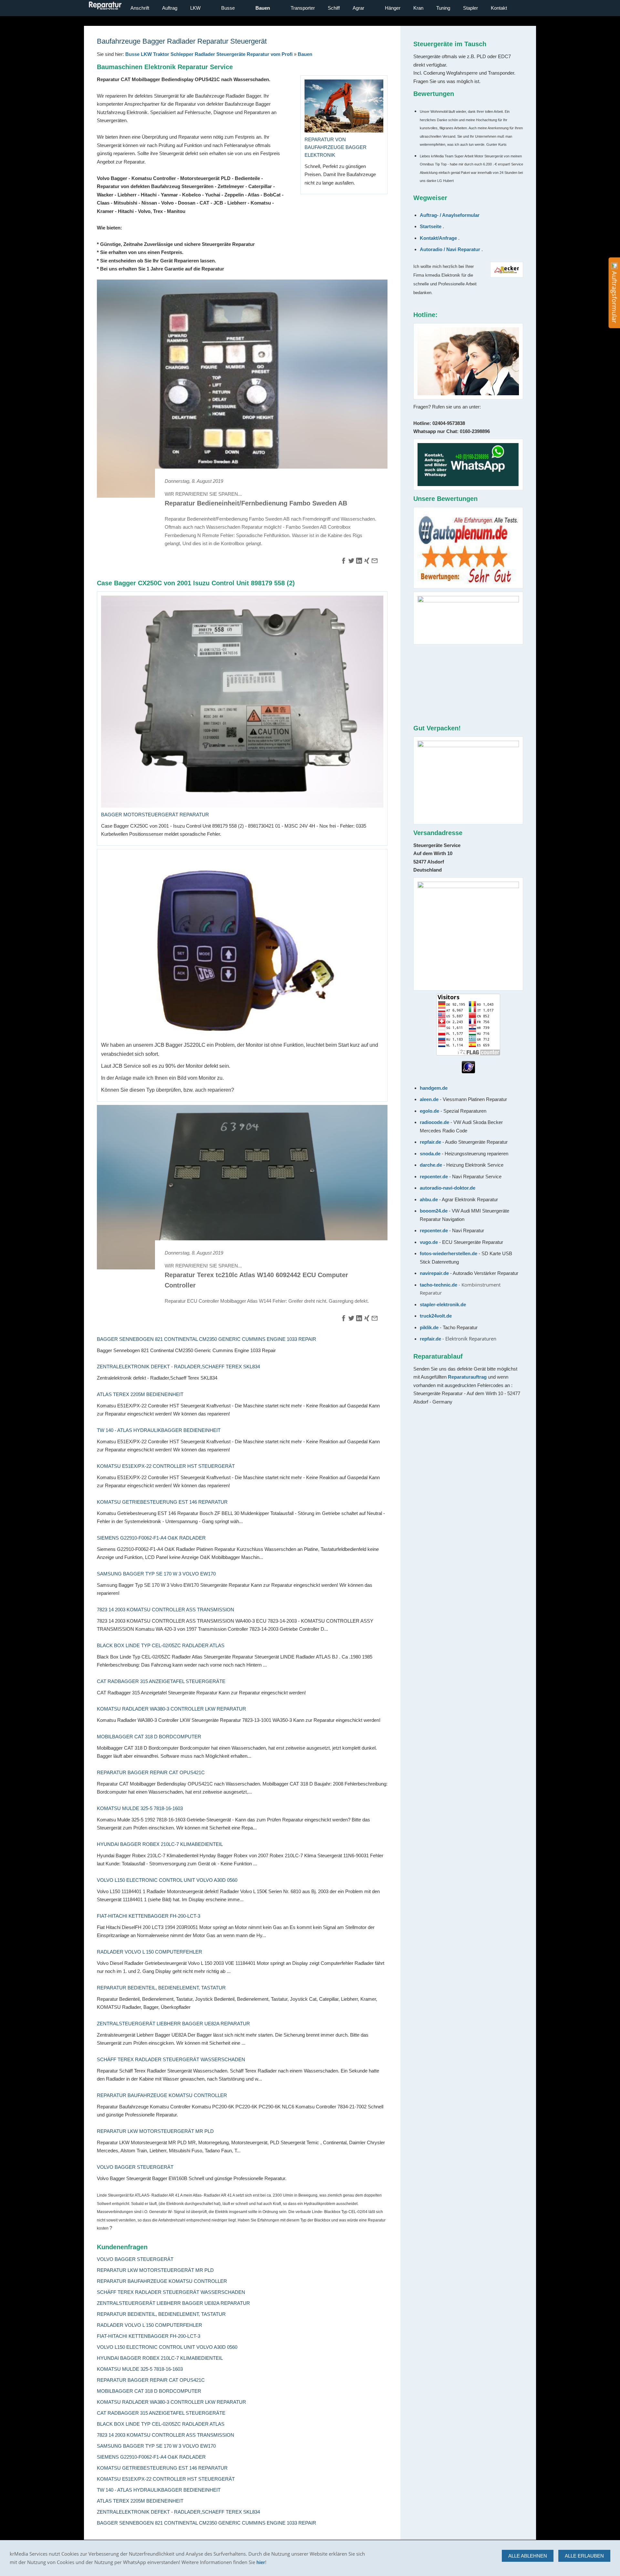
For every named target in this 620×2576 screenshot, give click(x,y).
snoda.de (430, 1154)
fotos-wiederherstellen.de (449, 1253)
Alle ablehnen (528, 2556)
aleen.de (429, 1099)
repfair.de (431, 1142)
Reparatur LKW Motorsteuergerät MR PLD (155, 2131)
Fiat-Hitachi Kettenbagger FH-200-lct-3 (149, 1916)
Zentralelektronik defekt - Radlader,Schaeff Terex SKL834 (178, 1367)
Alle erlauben (584, 2556)
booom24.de (434, 1211)
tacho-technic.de (439, 1285)
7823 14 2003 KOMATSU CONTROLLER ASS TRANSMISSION (165, 1610)
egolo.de (430, 1111)
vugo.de (429, 1242)
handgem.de (434, 1088)
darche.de (431, 1165)
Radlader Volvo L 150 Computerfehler (150, 1952)
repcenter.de (434, 1177)
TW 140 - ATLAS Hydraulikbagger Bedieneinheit (159, 1430)
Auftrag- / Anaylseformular (450, 215)
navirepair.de (434, 1273)
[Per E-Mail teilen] (375, 562)
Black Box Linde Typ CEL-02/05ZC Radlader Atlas (161, 1645)
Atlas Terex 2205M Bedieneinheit (140, 1394)
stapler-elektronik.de (443, 1304)
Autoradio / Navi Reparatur (450, 249)
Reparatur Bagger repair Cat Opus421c (151, 1772)
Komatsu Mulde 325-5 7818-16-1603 (140, 1808)
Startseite (431, 226)
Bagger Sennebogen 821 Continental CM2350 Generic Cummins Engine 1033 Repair (207, 1339)
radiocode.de (435, 1122)
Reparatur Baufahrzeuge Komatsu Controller (162, 2095)
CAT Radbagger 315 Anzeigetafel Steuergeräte (161, 1681)
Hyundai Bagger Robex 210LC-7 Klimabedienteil (160, 1844)
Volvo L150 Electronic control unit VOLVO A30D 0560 (167, 1880)
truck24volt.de (436, 1316)
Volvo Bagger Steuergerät (135, 2167)
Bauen (305, 54)
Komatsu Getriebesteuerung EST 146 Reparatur (162, 1502)
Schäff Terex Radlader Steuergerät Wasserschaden (171, 2059)
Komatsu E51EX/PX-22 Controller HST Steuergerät (166, 1466)
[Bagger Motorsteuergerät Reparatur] (242, 702)
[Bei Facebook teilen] (344, 562)
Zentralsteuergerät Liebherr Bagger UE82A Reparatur (173, 2024)
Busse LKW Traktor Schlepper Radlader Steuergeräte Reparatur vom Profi (209, 54)
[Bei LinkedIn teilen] (359, 562)
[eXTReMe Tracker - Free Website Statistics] (468, 1071)
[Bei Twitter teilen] (351, 562)
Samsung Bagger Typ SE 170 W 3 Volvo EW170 (156, 1574)
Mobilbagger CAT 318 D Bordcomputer (149, 1737)
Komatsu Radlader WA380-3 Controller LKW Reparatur (171, 1709)
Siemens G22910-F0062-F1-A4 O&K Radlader (151, 1538)
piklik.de (430, 1327)
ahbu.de (429, 1199)
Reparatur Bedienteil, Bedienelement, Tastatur (161, 1988)
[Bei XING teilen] (367, 562)
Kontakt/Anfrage (438, 238)
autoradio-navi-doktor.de (448, 1188)
